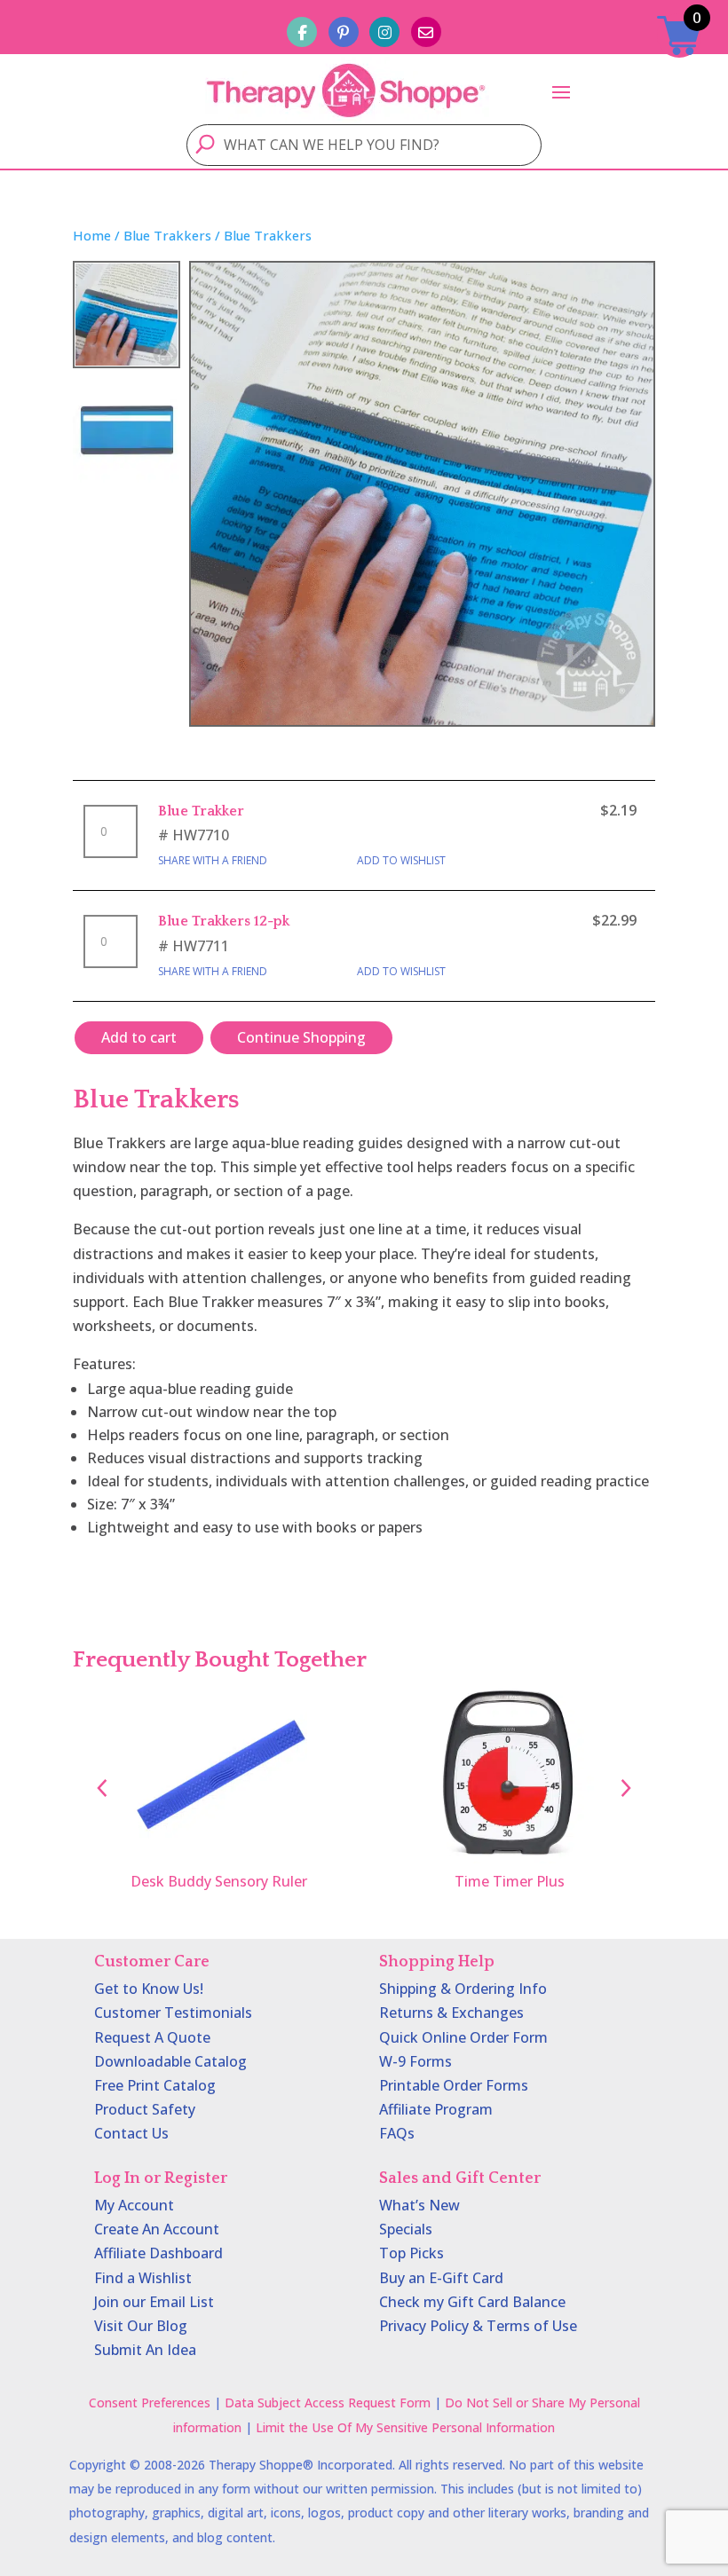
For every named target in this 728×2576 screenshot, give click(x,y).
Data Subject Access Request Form (328, 2403)
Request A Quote (152, 2037)
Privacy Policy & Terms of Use (478, 2326)
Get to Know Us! (149, 1989)
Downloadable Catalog (170, 2061)
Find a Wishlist (143, 2278)
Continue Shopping (301, 1037)
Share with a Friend (213, 860)
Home (92, 235)
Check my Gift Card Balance (472, 2302)
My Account (134, 2205)
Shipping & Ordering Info (463, 1989)
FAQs (397, 2133)
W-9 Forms (415, 2061)
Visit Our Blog (141, 2326)
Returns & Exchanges (451, 2013)
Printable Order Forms (454, 2085)
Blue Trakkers (167, 235)
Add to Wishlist (401, 860)
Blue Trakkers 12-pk (224, 921)
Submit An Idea (145, 2350)
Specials (406, 2229)
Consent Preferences (150, 2403)
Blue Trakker (201, 811)
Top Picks (411, 2253)
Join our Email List (154, 2302)
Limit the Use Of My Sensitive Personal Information (405, 2427)
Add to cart (139, 1037)
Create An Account (157, 2229)
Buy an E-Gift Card (441, 2278)
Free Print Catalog (155, 2085)
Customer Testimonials (173, 2013)
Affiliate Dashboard (158, 2253)
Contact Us (131, 2133)
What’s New (419, 2205)
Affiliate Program (436, 2109)
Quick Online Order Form (463, 2037)
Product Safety (145, 2109)
